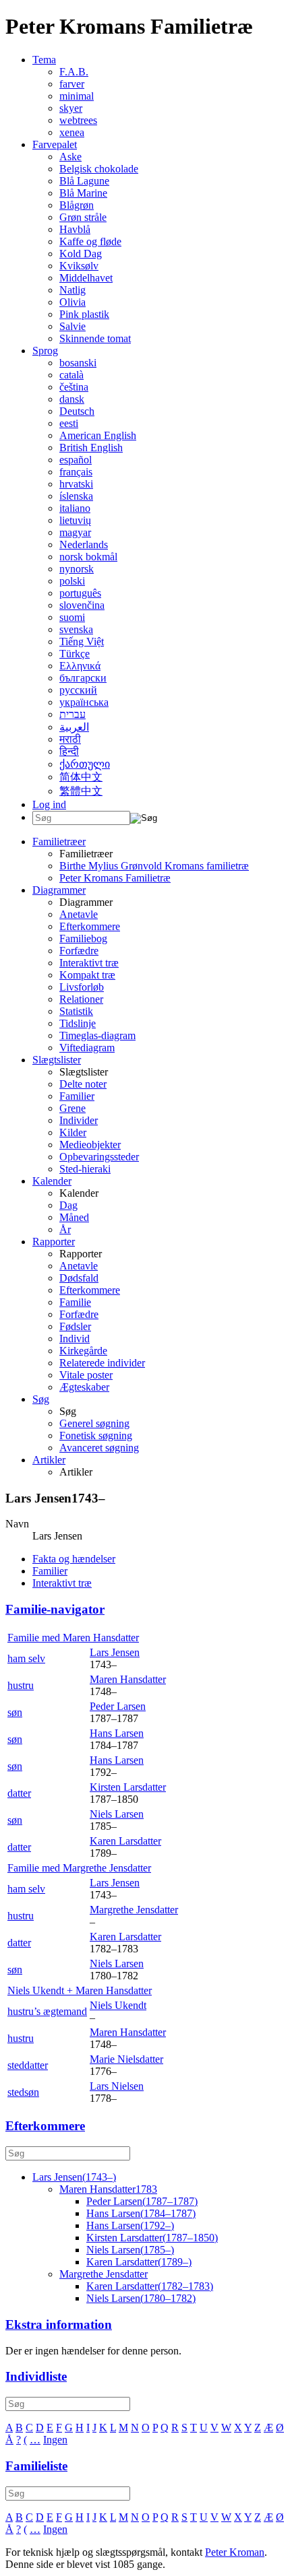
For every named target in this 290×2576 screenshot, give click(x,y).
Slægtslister (57, 1060)
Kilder (73, 1132)
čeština (74, 387)
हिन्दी (69, 751)
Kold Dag (81, 254)
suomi (72, 617)
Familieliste (36, 2466)
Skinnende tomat (95, 338)
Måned (74, 1217)
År (65, 1229)
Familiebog (83, 938)
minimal (77, 96)
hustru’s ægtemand (47, 2011)
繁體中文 (81, 791)
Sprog (45, 351)
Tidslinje (78, 1023)
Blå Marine (83, 193)
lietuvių (75, 520)
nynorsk (77, 569)
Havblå (75, 229)
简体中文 (81, 777)
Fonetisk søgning (96, 1435)
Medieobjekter (90, 1145)
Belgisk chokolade (99, 169)
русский (78, 690)
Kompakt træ (87, 975)
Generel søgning (94, 1423)
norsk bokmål (88, 557)
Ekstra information (59, 2324)
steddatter (28, 2065)
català (71, 375)
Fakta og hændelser (74, 1559)
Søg (41, 1399)
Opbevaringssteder (99, 1157)
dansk (72, 399)
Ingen (55, 2440)
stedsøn (23, 2092)
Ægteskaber (84, 1387)
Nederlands (84, 544)
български (83, 678)
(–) (74, 2177)
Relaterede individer (102, 1363)
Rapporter (54, 1242)
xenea (72, 132)
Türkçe (75, 654)
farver (72, 84)
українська (84, 702)
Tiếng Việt (82, 641)
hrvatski (76, 484)
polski (72, 581)
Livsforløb (82, 987)
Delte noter (83, 1084)
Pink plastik (84, 314)
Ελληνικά (80, 666)
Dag (68, 1205)
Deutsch (77, 411)
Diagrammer (59, 890)
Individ (75, 1339)
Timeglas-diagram (97, 1035)
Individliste (36, 2376)
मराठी (70, 739)
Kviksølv (79, 266)
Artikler (49, 1460)
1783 (108, 2189)
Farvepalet (55, 144)
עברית (72, 714)
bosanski (78, 363)
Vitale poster (86, 1375)
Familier (77, 1096)
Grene (72, 1108)
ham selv (26, 1658)
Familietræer (59, 841)
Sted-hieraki (85, 1169)
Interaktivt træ (89, 963)
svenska (76, 629)
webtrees (78, 120)
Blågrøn (77, 205)
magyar (75, 532)
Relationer (81, 999)
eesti (69, 423)
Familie (75, 1302)
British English (91, 448)
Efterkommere (90, 926)
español (76, 460)
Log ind (49, 804)
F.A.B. (74, 72)
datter (19, 1793)
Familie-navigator (55, 1609)
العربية (74, 727)
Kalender (52, 1181)
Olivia (72, 302)
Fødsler (75, 1326)
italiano (75, 508)
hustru (21, 1685)
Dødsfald (79, 1278)
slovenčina (82, 605)
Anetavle (79, 914)
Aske (70, 157)
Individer (79, 1120)
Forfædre (79, 951)
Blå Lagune (84, 181)
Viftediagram (87, 1048)
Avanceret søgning (99, 1448)
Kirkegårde (83, 1351)
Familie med (73, 1638)
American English (98, 435)
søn (15, 1712)
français (76, 472)
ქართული (85, 764)
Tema (44, 60)
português (80, 593)
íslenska (76, 496)
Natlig (72, 290)
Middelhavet (86, 278)
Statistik (76, 1011)
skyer (71, 108)
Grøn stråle (83, 217)
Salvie (72, 326)
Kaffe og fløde (90, 241)
